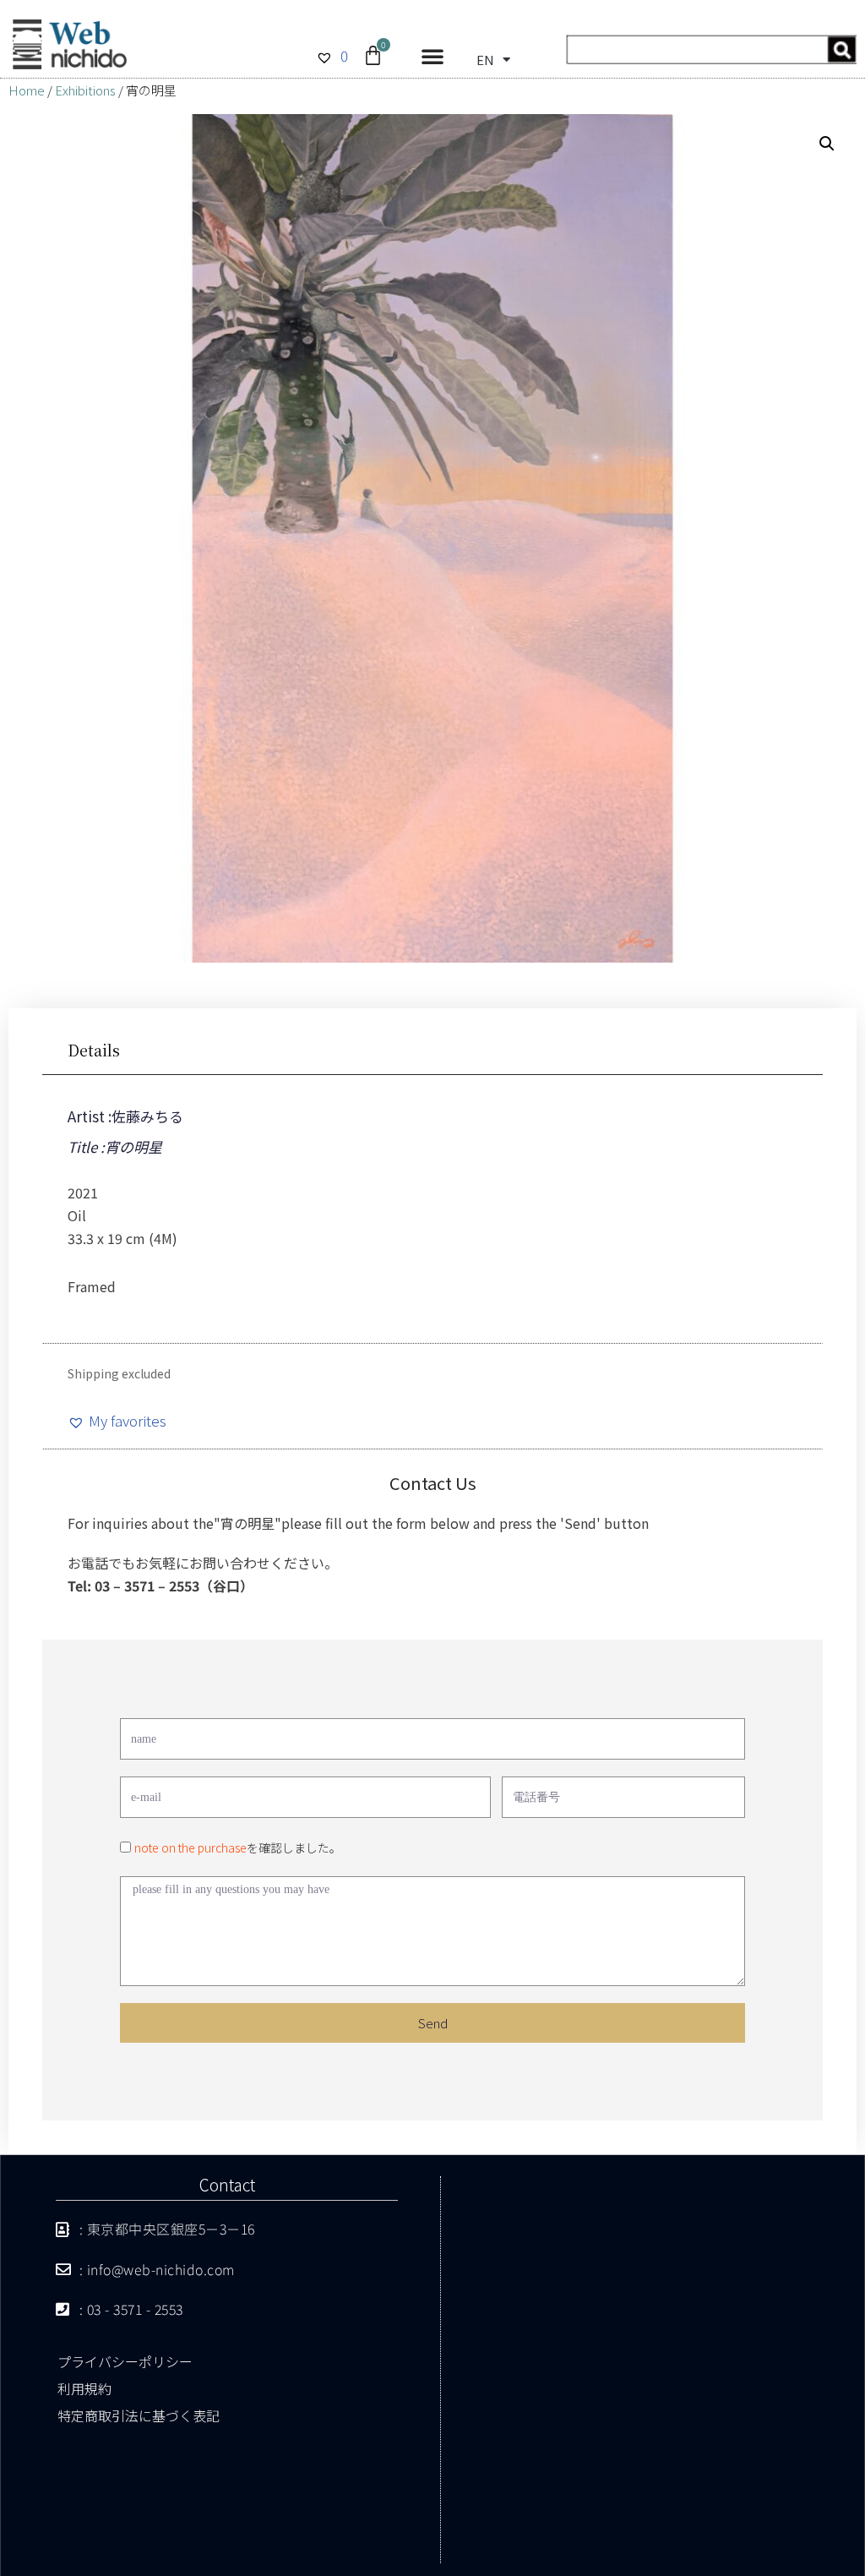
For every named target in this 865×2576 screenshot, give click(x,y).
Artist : (90, 1116)
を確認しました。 (238, 1847)
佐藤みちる (147, 1116)
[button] (432, 56)
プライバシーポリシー (125, 2361)
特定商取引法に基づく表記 (139, 2415)
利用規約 (84, 2388)
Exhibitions (85, 90)
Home (27, 90)
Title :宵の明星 (115, 1146)
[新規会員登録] (711, 58)
